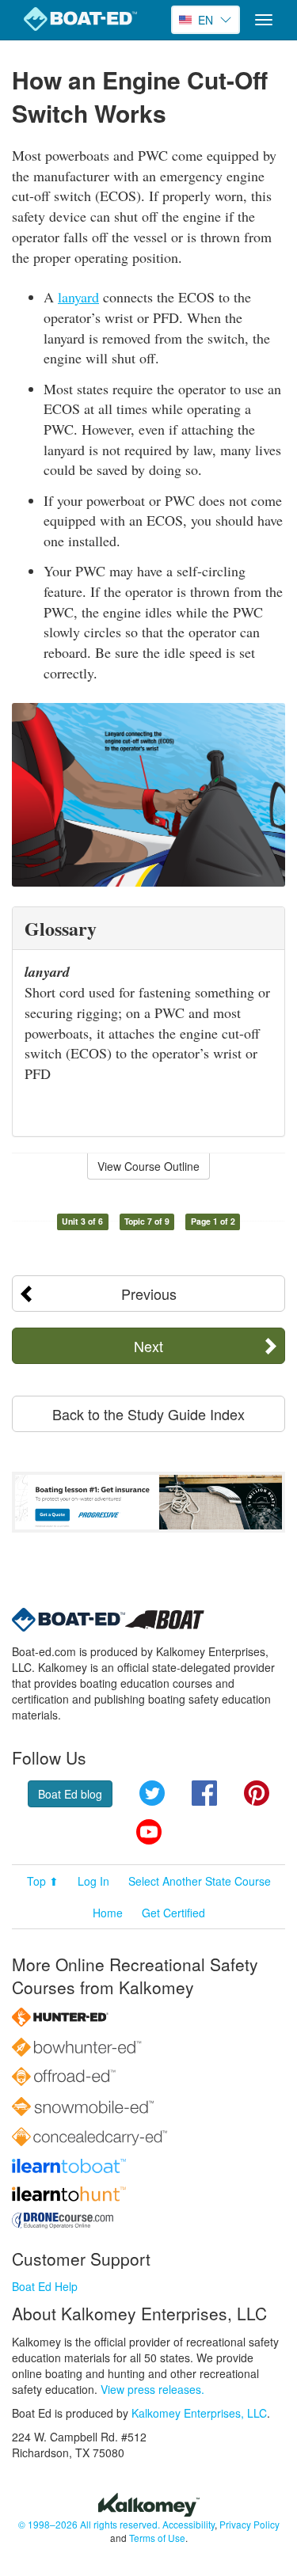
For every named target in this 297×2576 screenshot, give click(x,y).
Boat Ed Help (45, 2286)
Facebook (204, 1793)
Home (108, 1913)
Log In (93, 1881)
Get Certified (173, 1913)
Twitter (152, 1793)
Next (148, 1346)
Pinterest (257, 1793)
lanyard (78, 297)
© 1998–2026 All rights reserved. (89, 2524)
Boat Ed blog (70, 1794)
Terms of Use (157, 2538)
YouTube (149, 1832)
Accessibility (188, 2524)
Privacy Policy (249, 2524)
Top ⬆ (43, 1881)
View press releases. (152, 2389)
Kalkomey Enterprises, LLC (199, 2413)
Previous (149, 1294)
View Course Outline (148, 1166)
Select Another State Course (200, 1881)
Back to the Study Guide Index (148, 1414)
